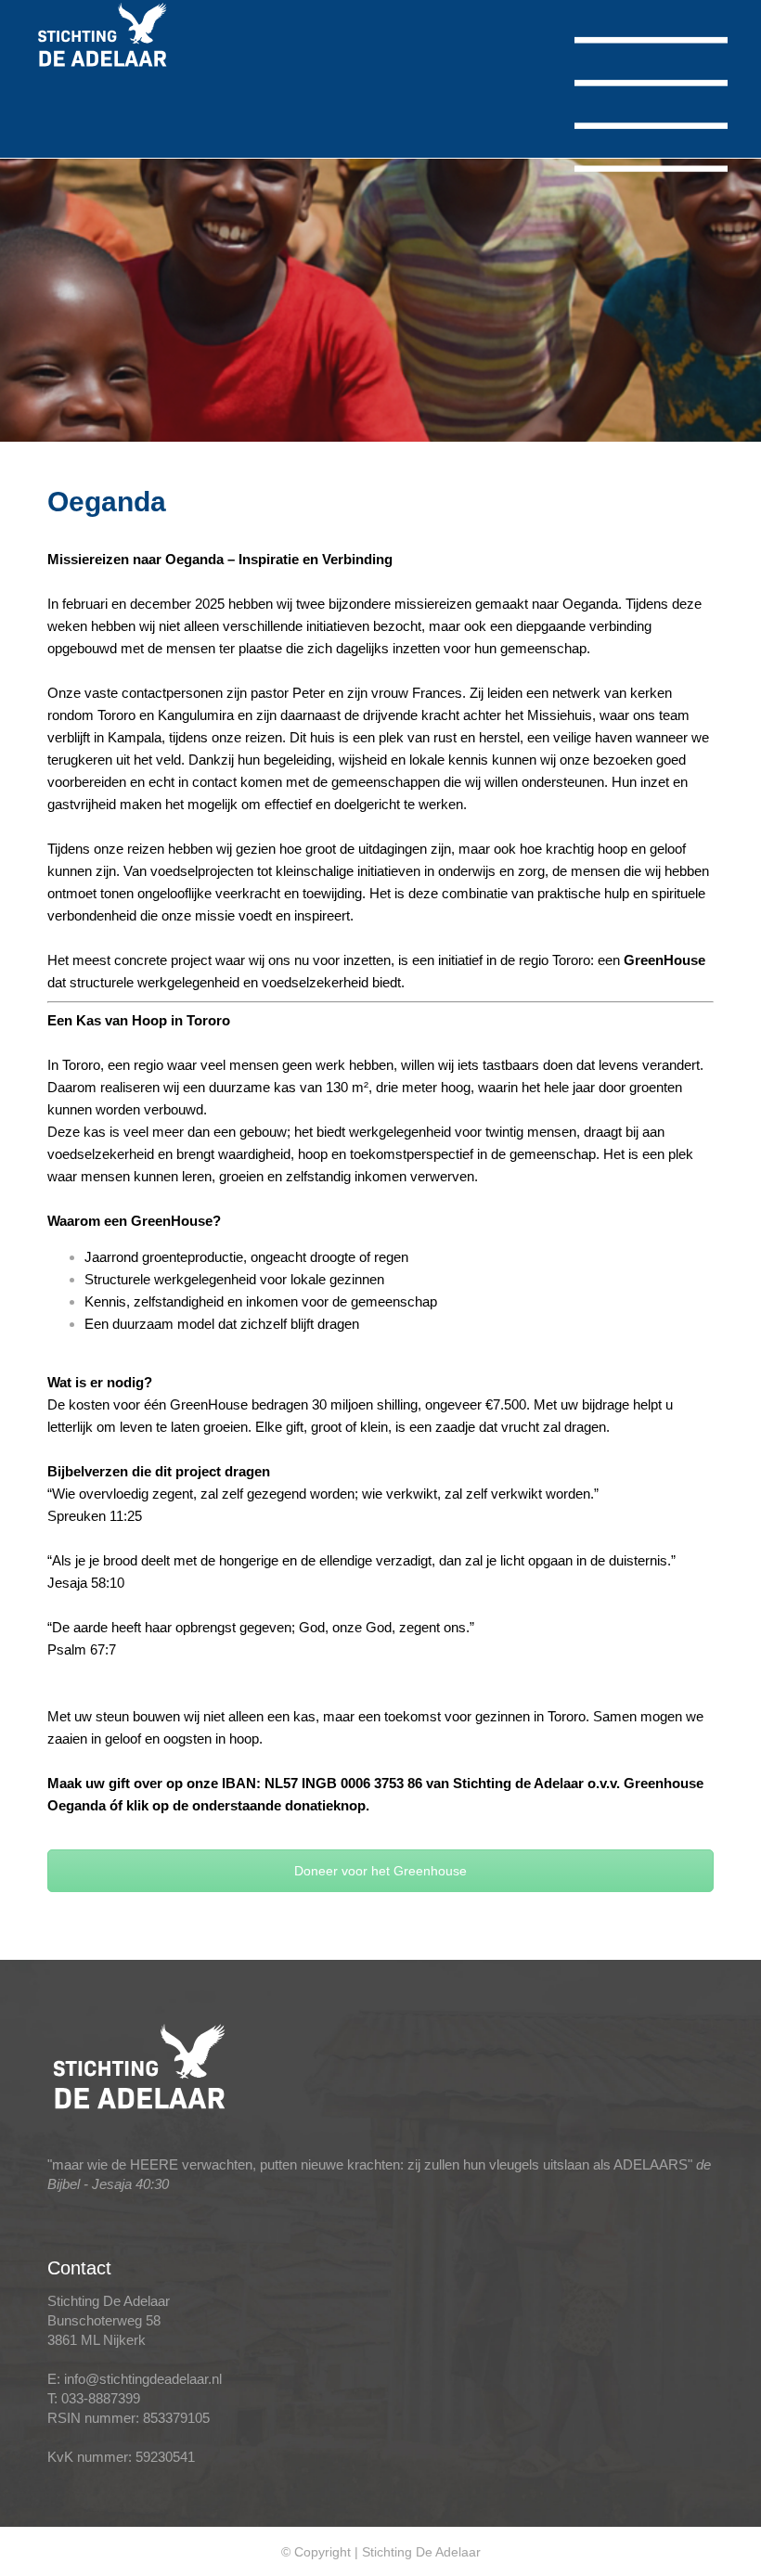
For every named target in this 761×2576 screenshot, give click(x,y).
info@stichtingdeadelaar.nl (143, 2379)
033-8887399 (101, 2398)
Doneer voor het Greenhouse (380, 1871)
